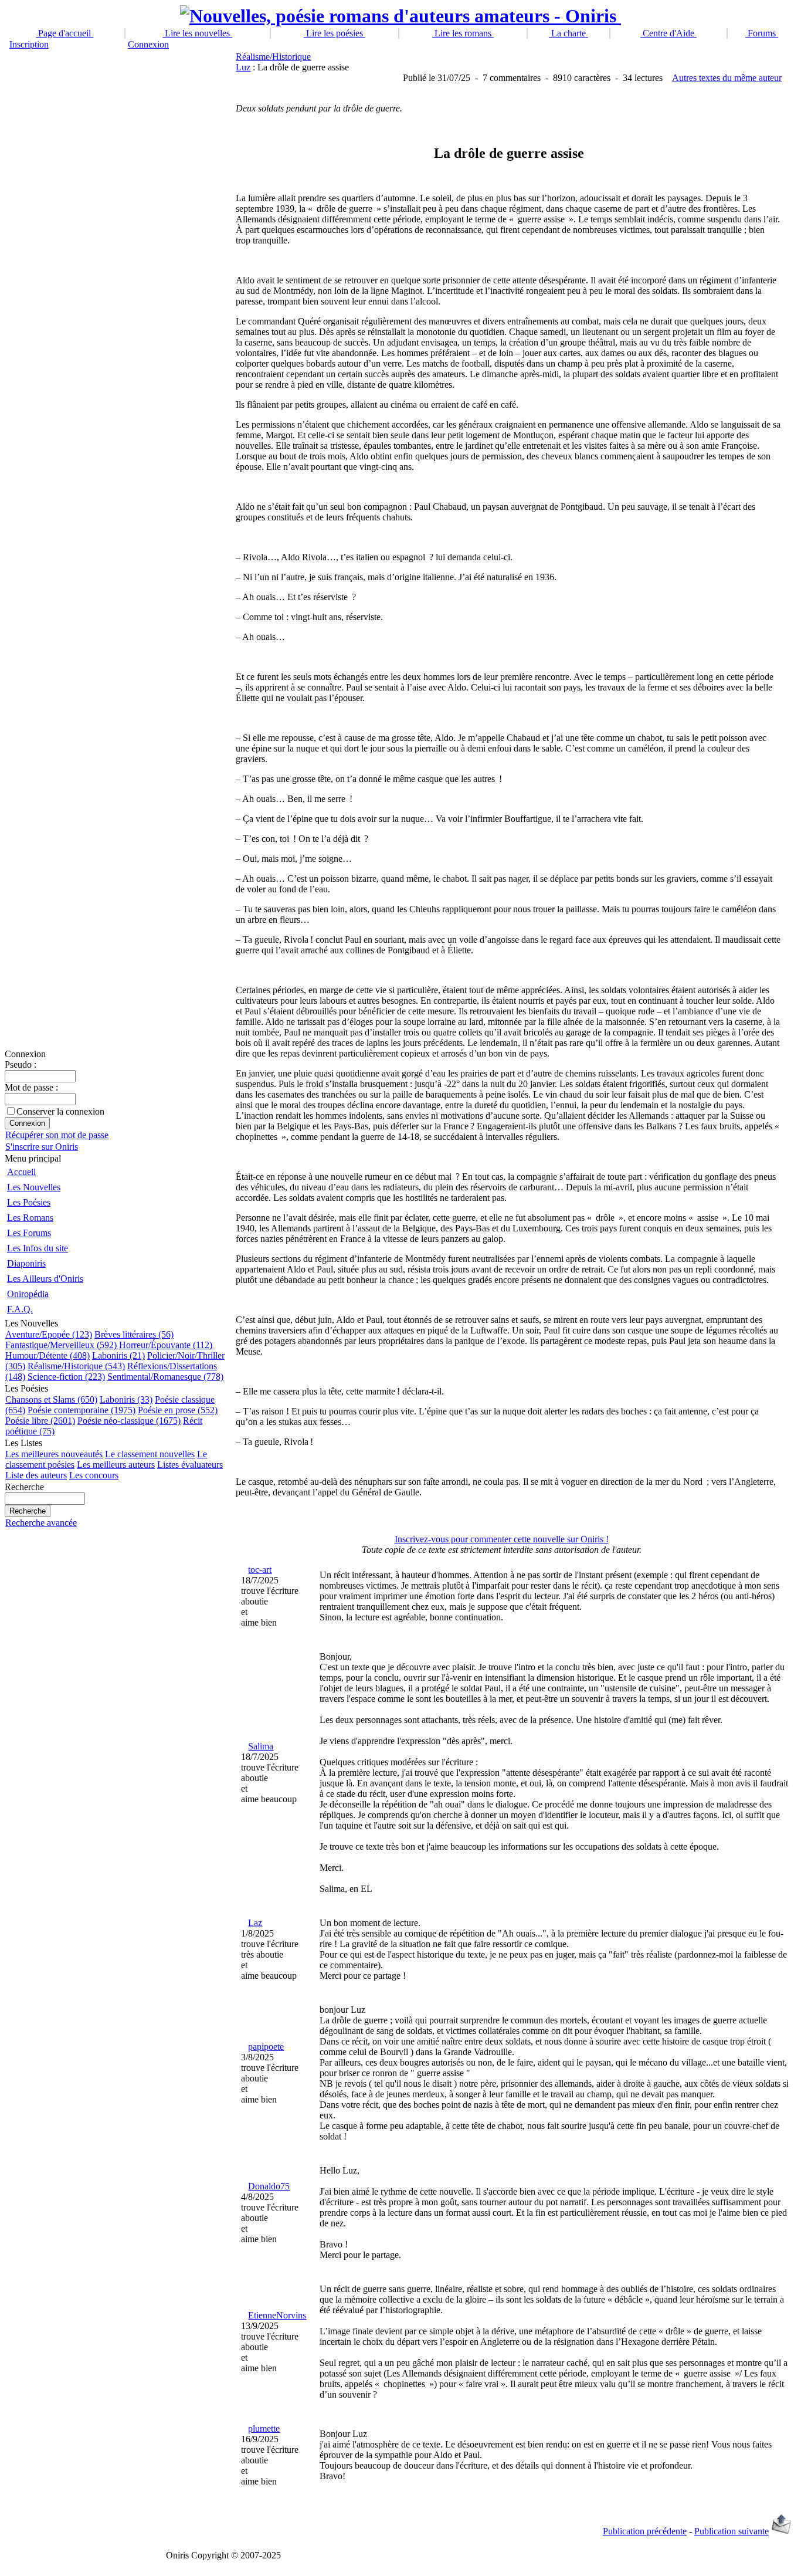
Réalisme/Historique (273, 57)
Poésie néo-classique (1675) (129, 1421)
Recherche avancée (41, 1523)
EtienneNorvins (277, 2315)
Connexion (148, 44)
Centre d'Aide (668, 33)
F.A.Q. (20, 1309)
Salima (261, 1746)
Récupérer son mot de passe (57, 1135)
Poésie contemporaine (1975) (82, 1410)
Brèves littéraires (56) (134, 1334)
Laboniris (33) (126, 1399)
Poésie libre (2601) (40, 1421)
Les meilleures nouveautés (54, 1454)
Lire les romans (463, 33)
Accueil (21, 1172)
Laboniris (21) (118, 1355)
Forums (762, 33)
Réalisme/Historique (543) (76, 1366)
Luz (243, 67)
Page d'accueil (65, 33)
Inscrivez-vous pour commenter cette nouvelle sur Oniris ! (502, 1539)
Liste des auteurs (36, 1475)
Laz (255, 1923)
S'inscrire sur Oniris (42, 1147)
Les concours (94, 1475)
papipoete (266, 2047)
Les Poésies (29, 1202)
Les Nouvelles (34, 1187)
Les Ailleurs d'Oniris (45, 1279)
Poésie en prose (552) (178, 1410)
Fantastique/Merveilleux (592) (61, 1345)
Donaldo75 (269, 2186)
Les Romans (30, 1218)
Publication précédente (645, 2531)
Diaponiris (26, 1263)
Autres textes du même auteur (727, 78)
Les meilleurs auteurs (116, 1465)
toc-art (260, 1570)
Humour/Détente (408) (47, 1355)
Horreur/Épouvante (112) (166, 1345)
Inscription (29, 44)
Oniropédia (28, 1294)
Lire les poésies (335, 33)
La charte (568, 33)
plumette (264, 2428)
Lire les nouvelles (197, 33)
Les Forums (29, 1233)
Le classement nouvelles (150, 1454)
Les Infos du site (38, 1248)
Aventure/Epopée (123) (49, 1334)
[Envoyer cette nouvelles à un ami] (781, 2531)
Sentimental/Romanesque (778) (165, 1377)
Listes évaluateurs (190, 1465)
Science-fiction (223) (66, 1377)
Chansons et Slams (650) (51, 1399)
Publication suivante (732, 2531)
